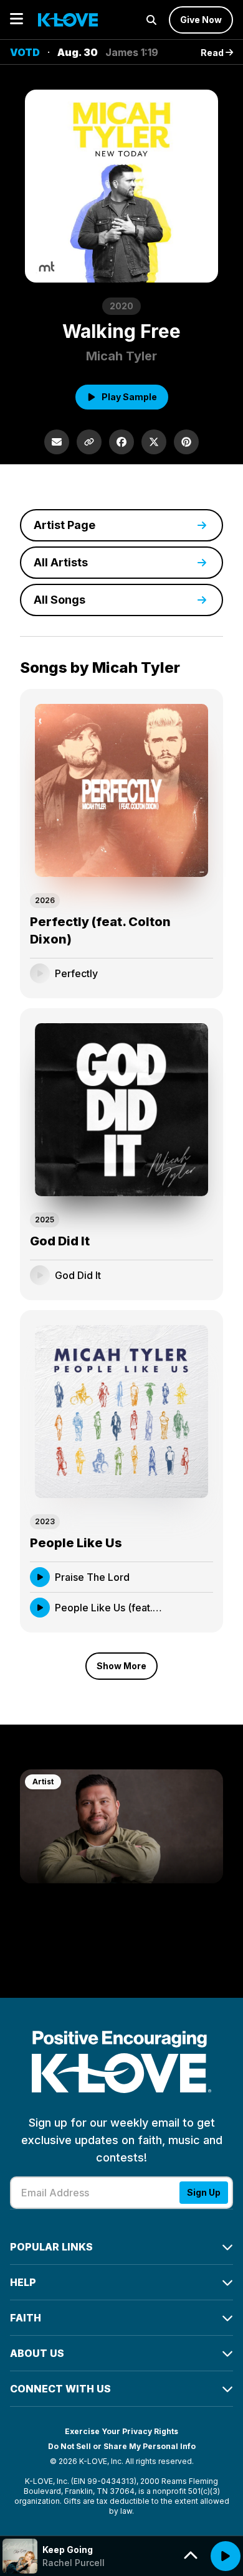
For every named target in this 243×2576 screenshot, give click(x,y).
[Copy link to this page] (89, 442)
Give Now (201, 20)
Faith (26, 2318)
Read (213, 53)
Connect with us (60, 2389)
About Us (37, 2353)
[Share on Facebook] (121, 442)
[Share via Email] (57, 442)
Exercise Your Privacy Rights (121, 2431)
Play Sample (129, 397)
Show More (121, 1666)
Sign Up (204, 2192)
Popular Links (51, 2247)
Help (23, 2282)
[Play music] (226, 2556)
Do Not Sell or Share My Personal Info (122, 2446)
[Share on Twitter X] (154, 442)
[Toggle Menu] (17, 20)
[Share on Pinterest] (186, 442)
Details (185, 973)
